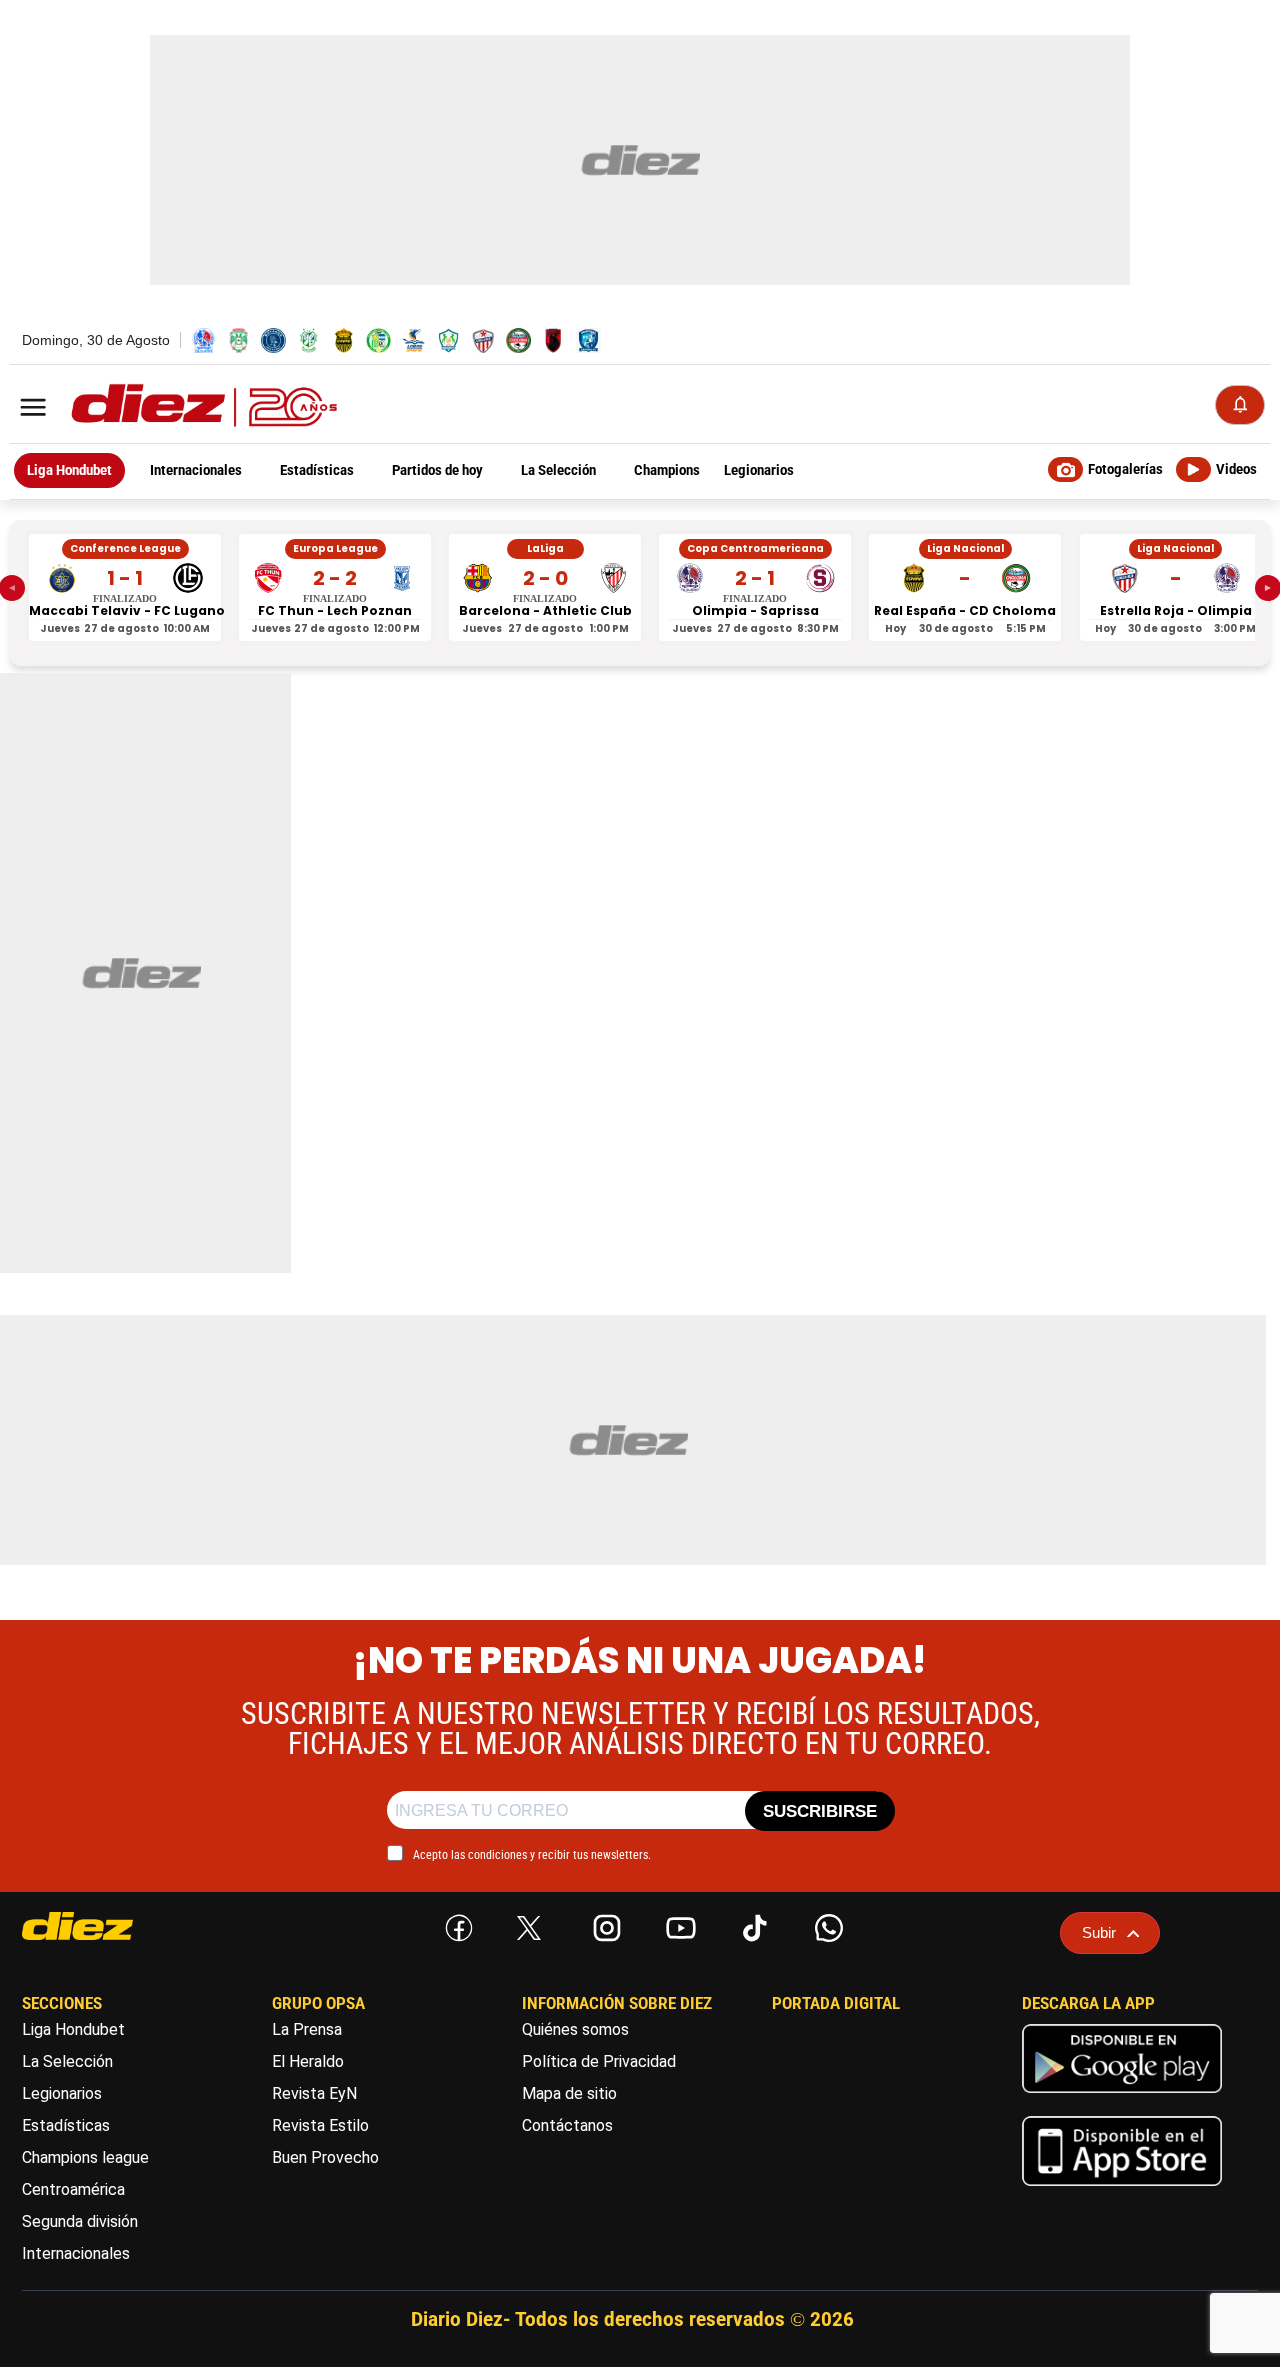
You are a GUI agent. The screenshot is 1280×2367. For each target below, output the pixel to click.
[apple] (1122, 2190)
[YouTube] (677, 1924)
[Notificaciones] (1240, 405)
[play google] (1122, 2097)
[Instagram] (603, 1924)
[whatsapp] (825, 1924)
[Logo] (160, 406)
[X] (529, 1928)
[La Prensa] (115, 1926)
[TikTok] (751, 1924)
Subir (1099, 1932)
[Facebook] (455, 1924)
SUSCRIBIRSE (820, 1811)
